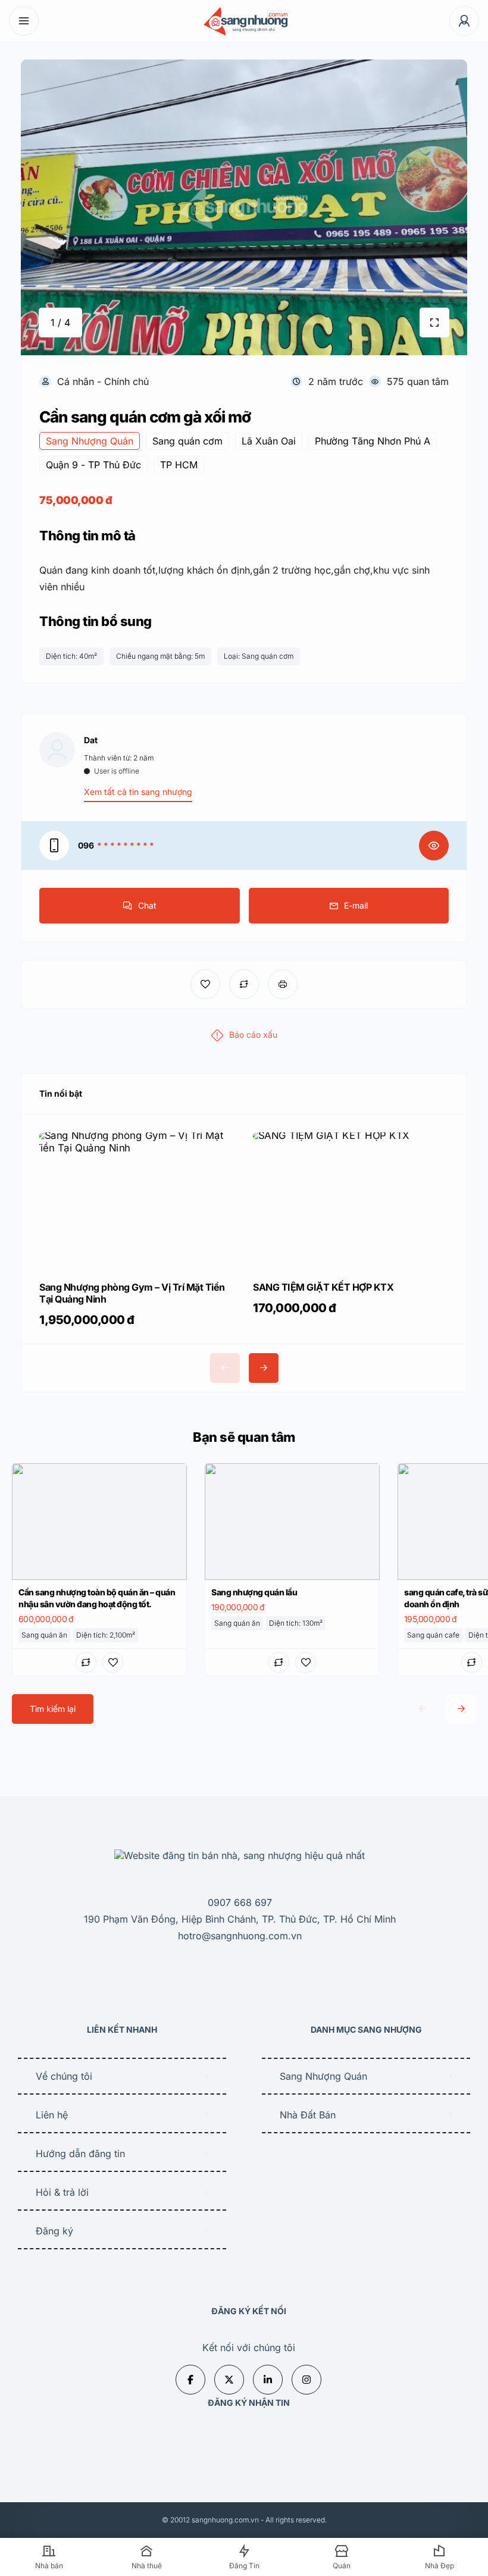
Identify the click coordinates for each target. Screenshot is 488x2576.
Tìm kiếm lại (53, 1709)
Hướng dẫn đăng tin (80, 2154)
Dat (91, 740)
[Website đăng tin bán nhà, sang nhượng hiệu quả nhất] (244, 21)
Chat (147, 905)
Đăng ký (54, 2231)
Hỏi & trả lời (62, 2192)
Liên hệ (52, 2115)
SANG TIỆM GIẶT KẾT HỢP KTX (323, 1287)
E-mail (356, 905)
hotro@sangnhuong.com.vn (240, 1936)
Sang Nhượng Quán (323, 2076)
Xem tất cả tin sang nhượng (138, 792)
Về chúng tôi (64, 2076)
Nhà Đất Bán (308, 2115)
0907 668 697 (240, 1902)
